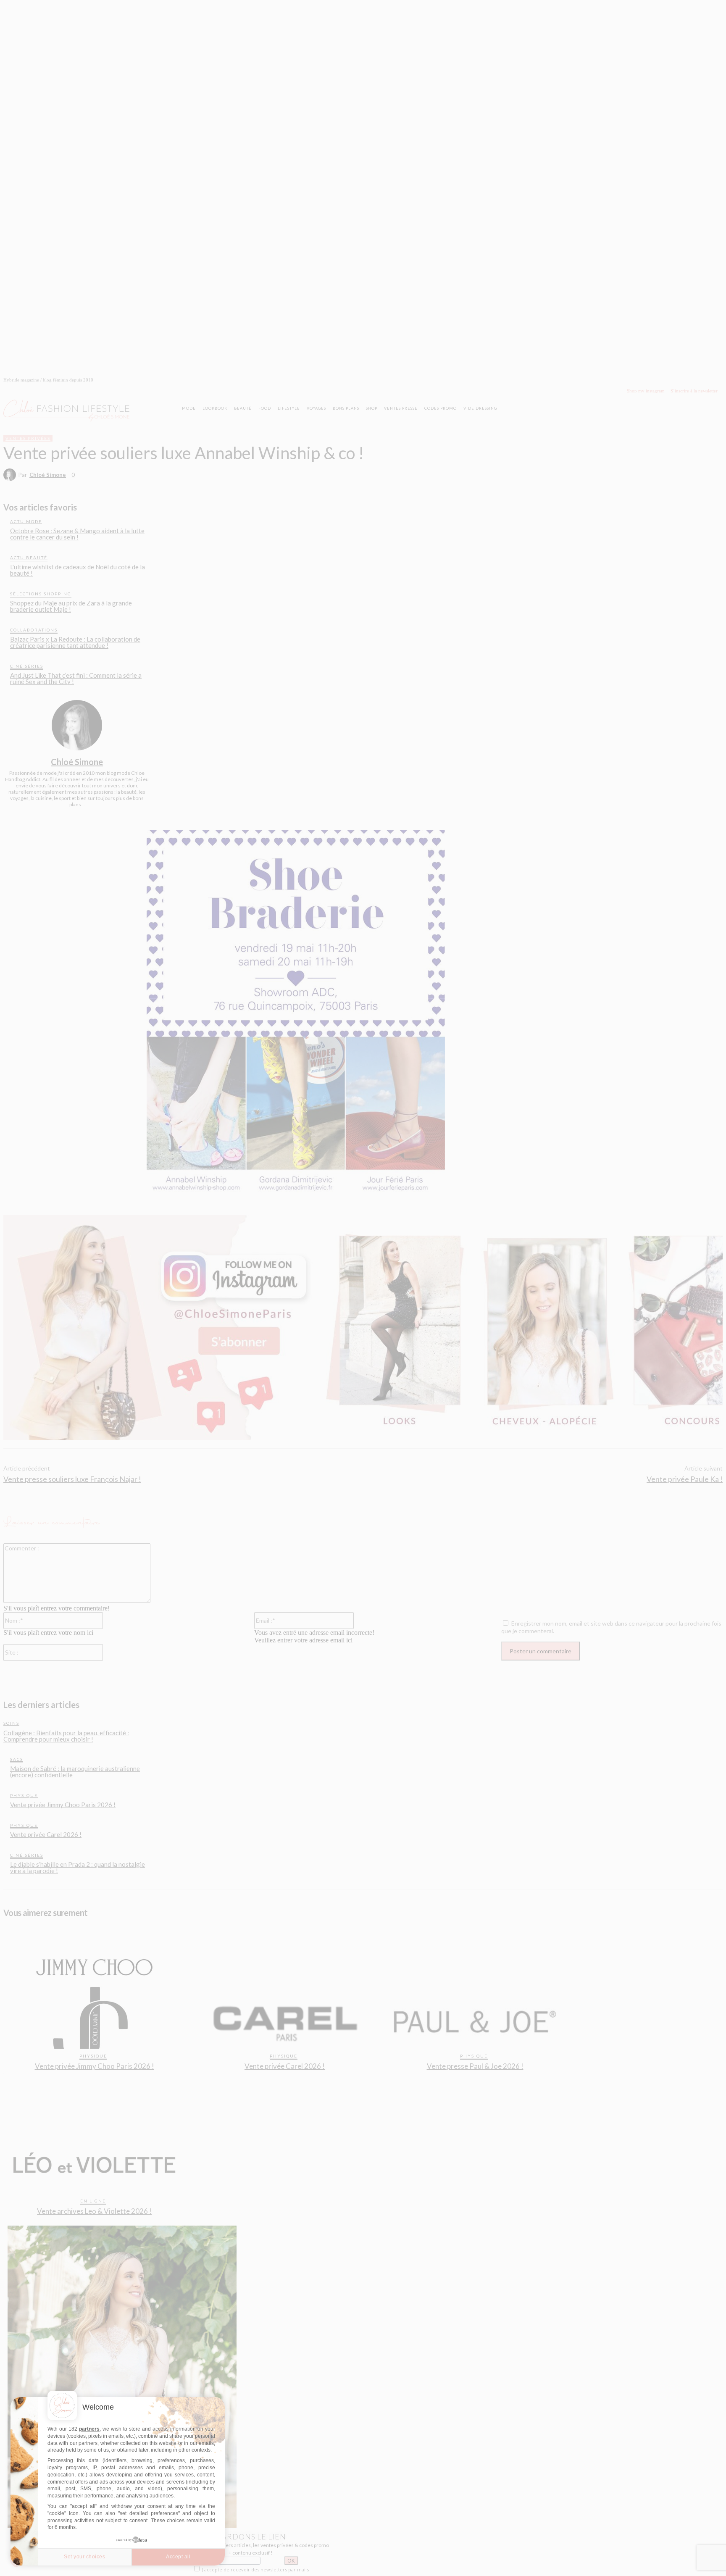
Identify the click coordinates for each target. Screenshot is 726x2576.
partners (89, 2429)
